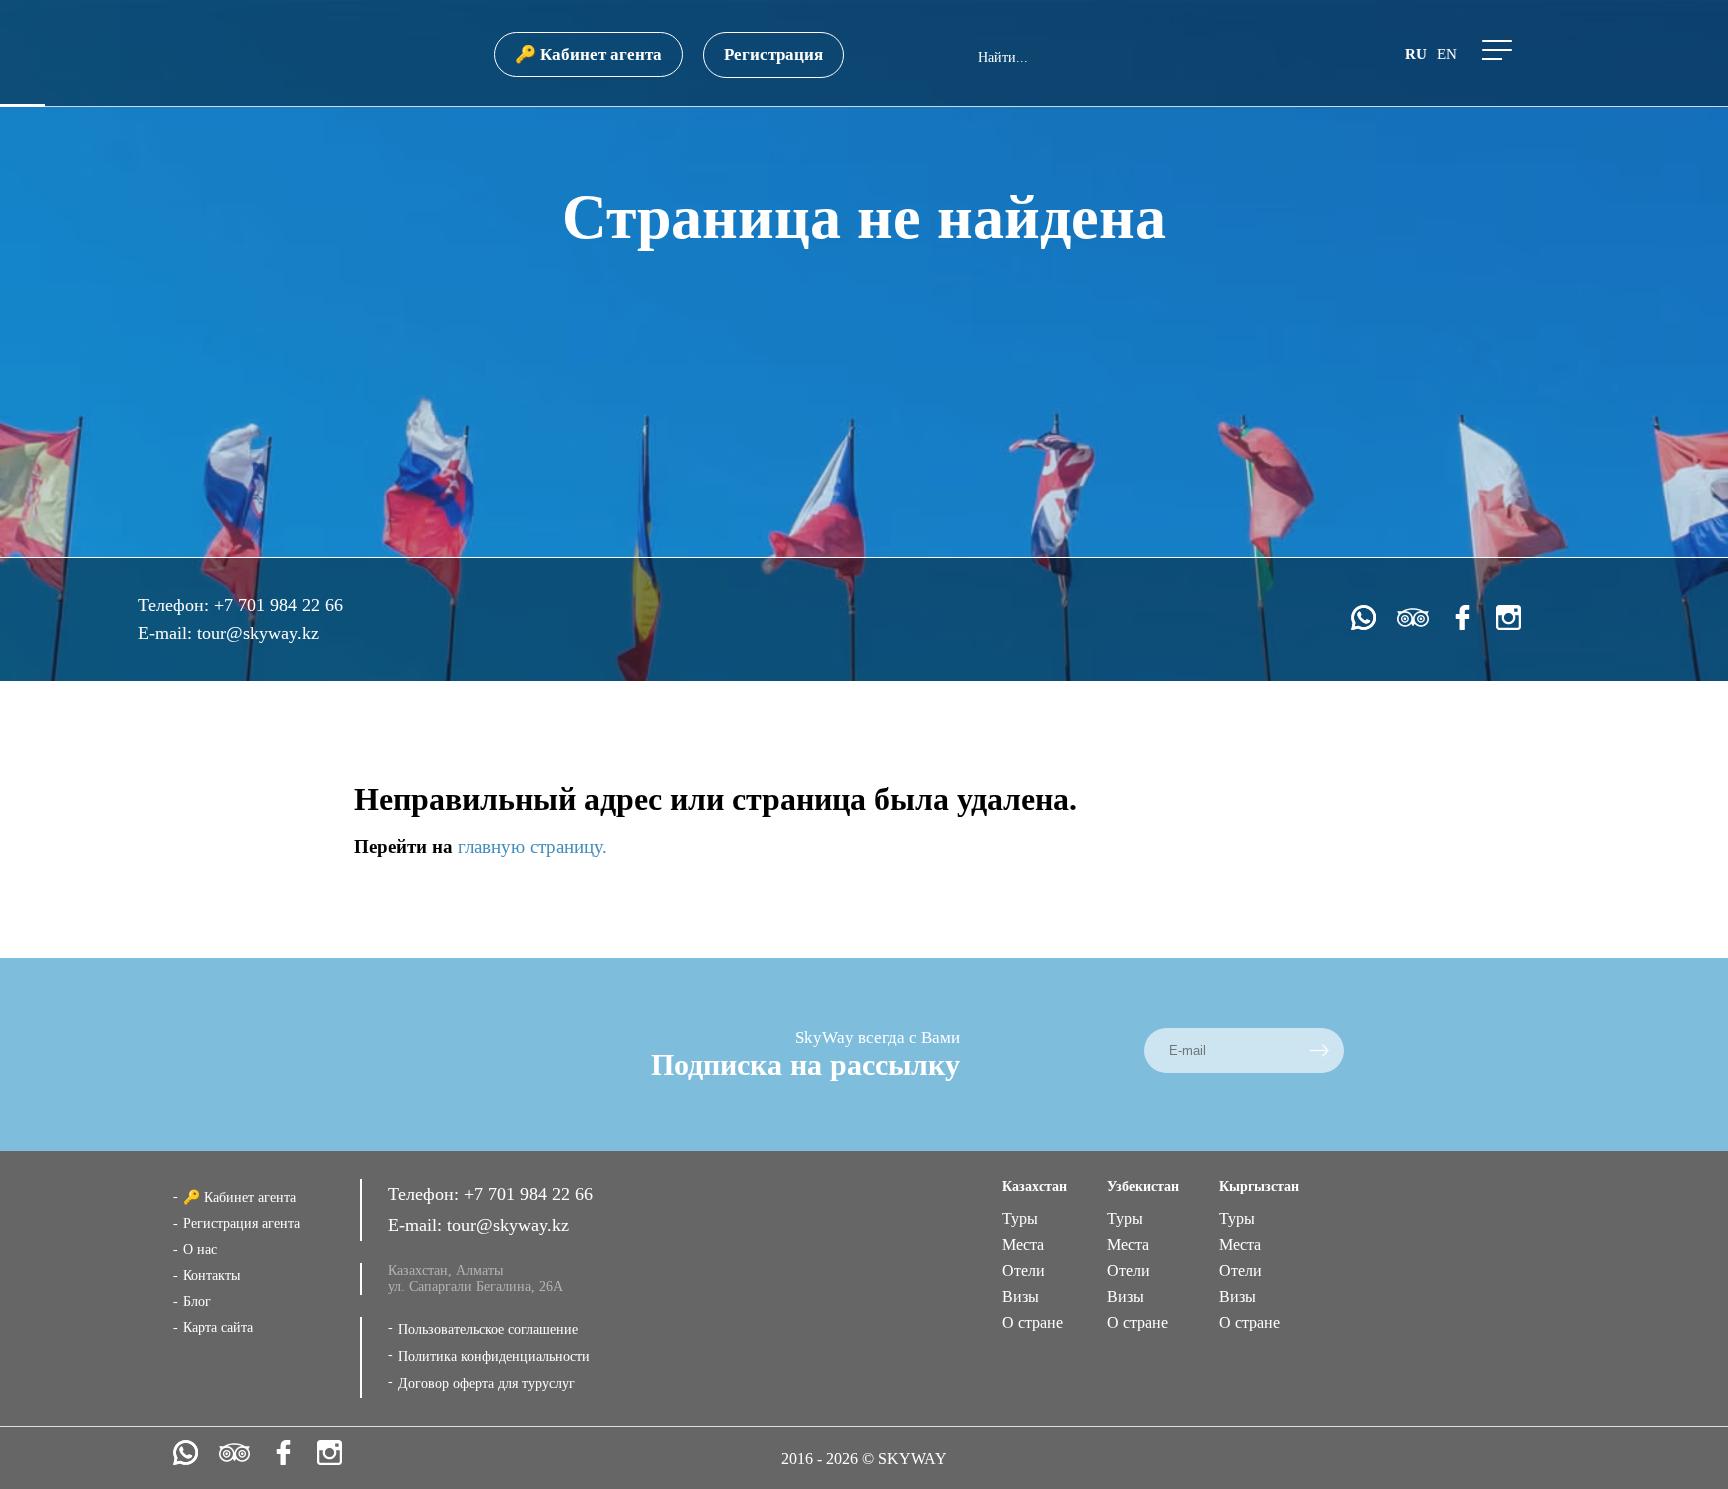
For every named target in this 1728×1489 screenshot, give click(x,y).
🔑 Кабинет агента (588, 54)
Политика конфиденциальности (494, 1356)
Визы (1020, 1296)
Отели (1023, 1270)
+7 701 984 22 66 (278, 605)
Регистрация (773, 54)
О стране (1032, 1322)
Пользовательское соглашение (488, 1329)
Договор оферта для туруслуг (486, 1383)
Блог (197, 1301)
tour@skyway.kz (258, 633)
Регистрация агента (241, 1223)
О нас (200, 1249)
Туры (1020, 1218)
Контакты (211, 1275)
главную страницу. (532, 846)
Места (1023, 1244)
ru (1416, 54)
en (1447, 54)
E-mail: (167, 633)
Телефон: (176, 605)
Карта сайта (218, 1327)
